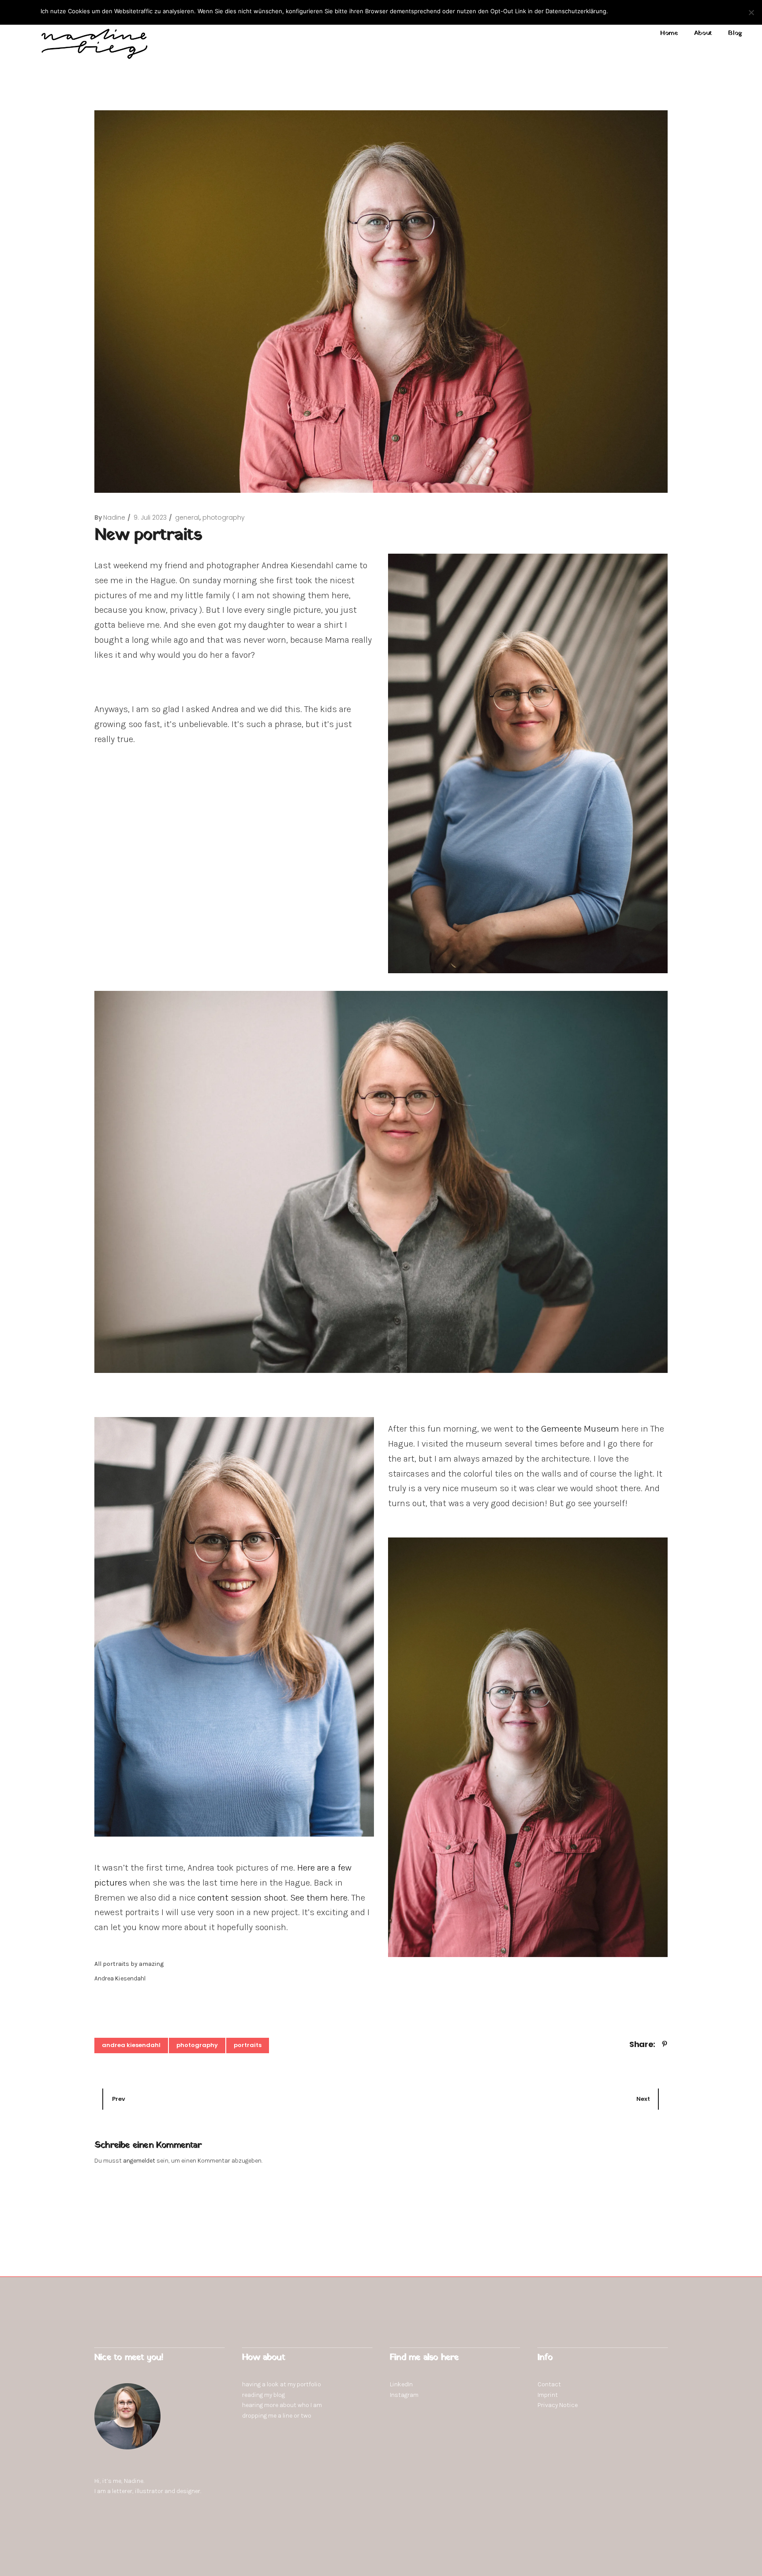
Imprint (548, 2395)
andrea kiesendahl (131, 2045)
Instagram (404, 2395)
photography (224, 517)
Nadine (114, 517)
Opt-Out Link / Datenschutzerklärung (673, 11)
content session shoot (242, 1898)
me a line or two (290, 2416)
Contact (549, 2384)
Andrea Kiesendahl (120, 1978)
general (187, 517)
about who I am (301, 2405)
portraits (248, 2045)
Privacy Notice (558, 2405)
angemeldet (139, 2161)
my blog (275, 2395)
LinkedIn (401, 2384)
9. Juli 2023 (150, 517)
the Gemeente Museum (572, 1429)
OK (616, 11)
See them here (319, 1898)
